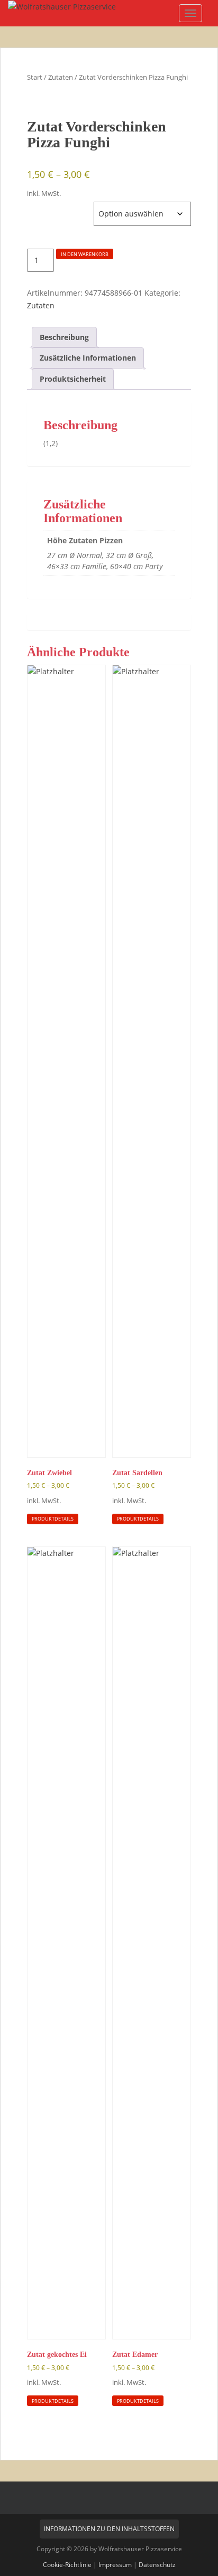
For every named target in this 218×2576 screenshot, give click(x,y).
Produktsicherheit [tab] (73, 379)
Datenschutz (157, 2565)
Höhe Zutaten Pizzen (60, 207)
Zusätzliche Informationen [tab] (88, 358)
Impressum (115, 2565)
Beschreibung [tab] (64, 337)
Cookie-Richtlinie (67, 2565)
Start (35, 77)
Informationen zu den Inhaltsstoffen (109, 2529)
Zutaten (61, 77)
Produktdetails (53, 1519)
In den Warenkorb (85, 254)
